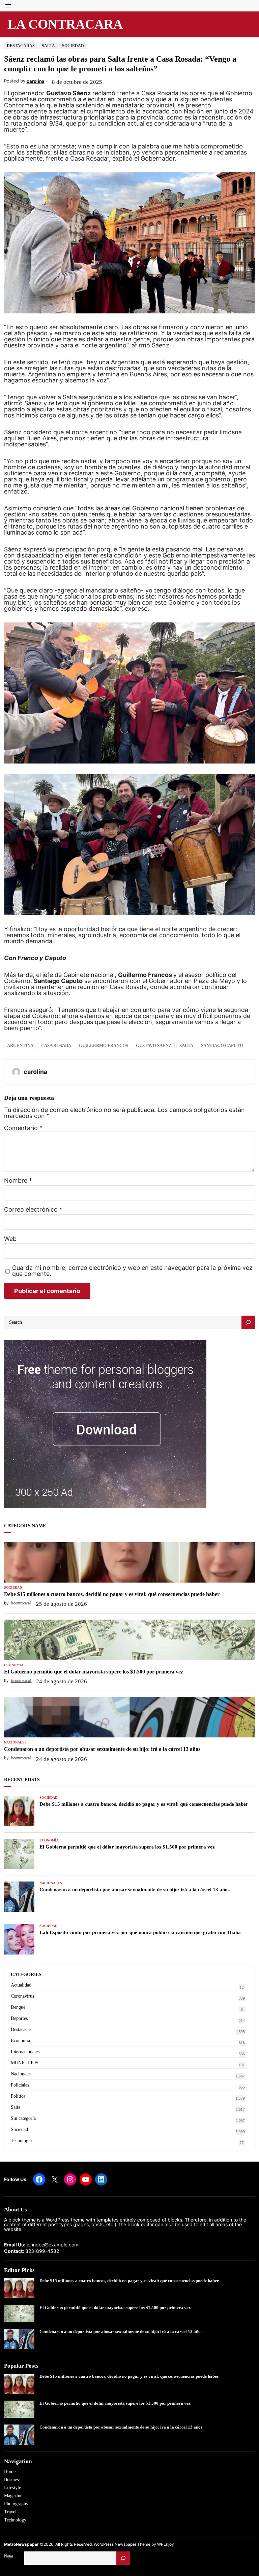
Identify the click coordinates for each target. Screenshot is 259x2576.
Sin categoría (23, 2118)
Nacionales (15, 1742)
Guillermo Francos (104, 1045)
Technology (15, 2520)
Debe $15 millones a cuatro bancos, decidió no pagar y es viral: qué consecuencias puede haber (112, 1594)
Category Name (25, 1526)
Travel (10, 2512)
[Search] (248, 1322)
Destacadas (21, 46)
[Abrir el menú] (8, 6)
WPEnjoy (166, 2544)
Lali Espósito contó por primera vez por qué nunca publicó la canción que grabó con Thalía (140, 1932)
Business (12, 2480)
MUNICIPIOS (25, 2063)
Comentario (23, 1128)
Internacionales (25, 2052)
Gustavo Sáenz (154, 1045)
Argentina (20, 1045)
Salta (48, 46)
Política (18, 2096)
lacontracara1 (21, 1603)
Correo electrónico (33, 1210)
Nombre (18, 1181)
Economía (14, 1665)
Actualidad (21, 1985)
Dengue (18, 2007)
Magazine (13, 2496)
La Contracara (65, 24)
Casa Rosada (56, 1045)
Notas (9, 2556)
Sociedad (73, 46)
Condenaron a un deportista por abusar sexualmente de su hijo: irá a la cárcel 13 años (102, 1749)
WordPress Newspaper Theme (122, 2544)
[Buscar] (123, 2558)
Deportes (19, 2018)
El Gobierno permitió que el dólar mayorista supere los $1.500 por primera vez (94, 1672)
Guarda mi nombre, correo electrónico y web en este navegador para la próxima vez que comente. (132, 1271)
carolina (36, 81)
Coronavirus (22, 1996)
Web (10, 1239)
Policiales (20, 2085)
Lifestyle (12, 2488)
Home (10, 2471)
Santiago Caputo (222, 1045)
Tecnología (21, 2141)
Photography (16, 2504)
